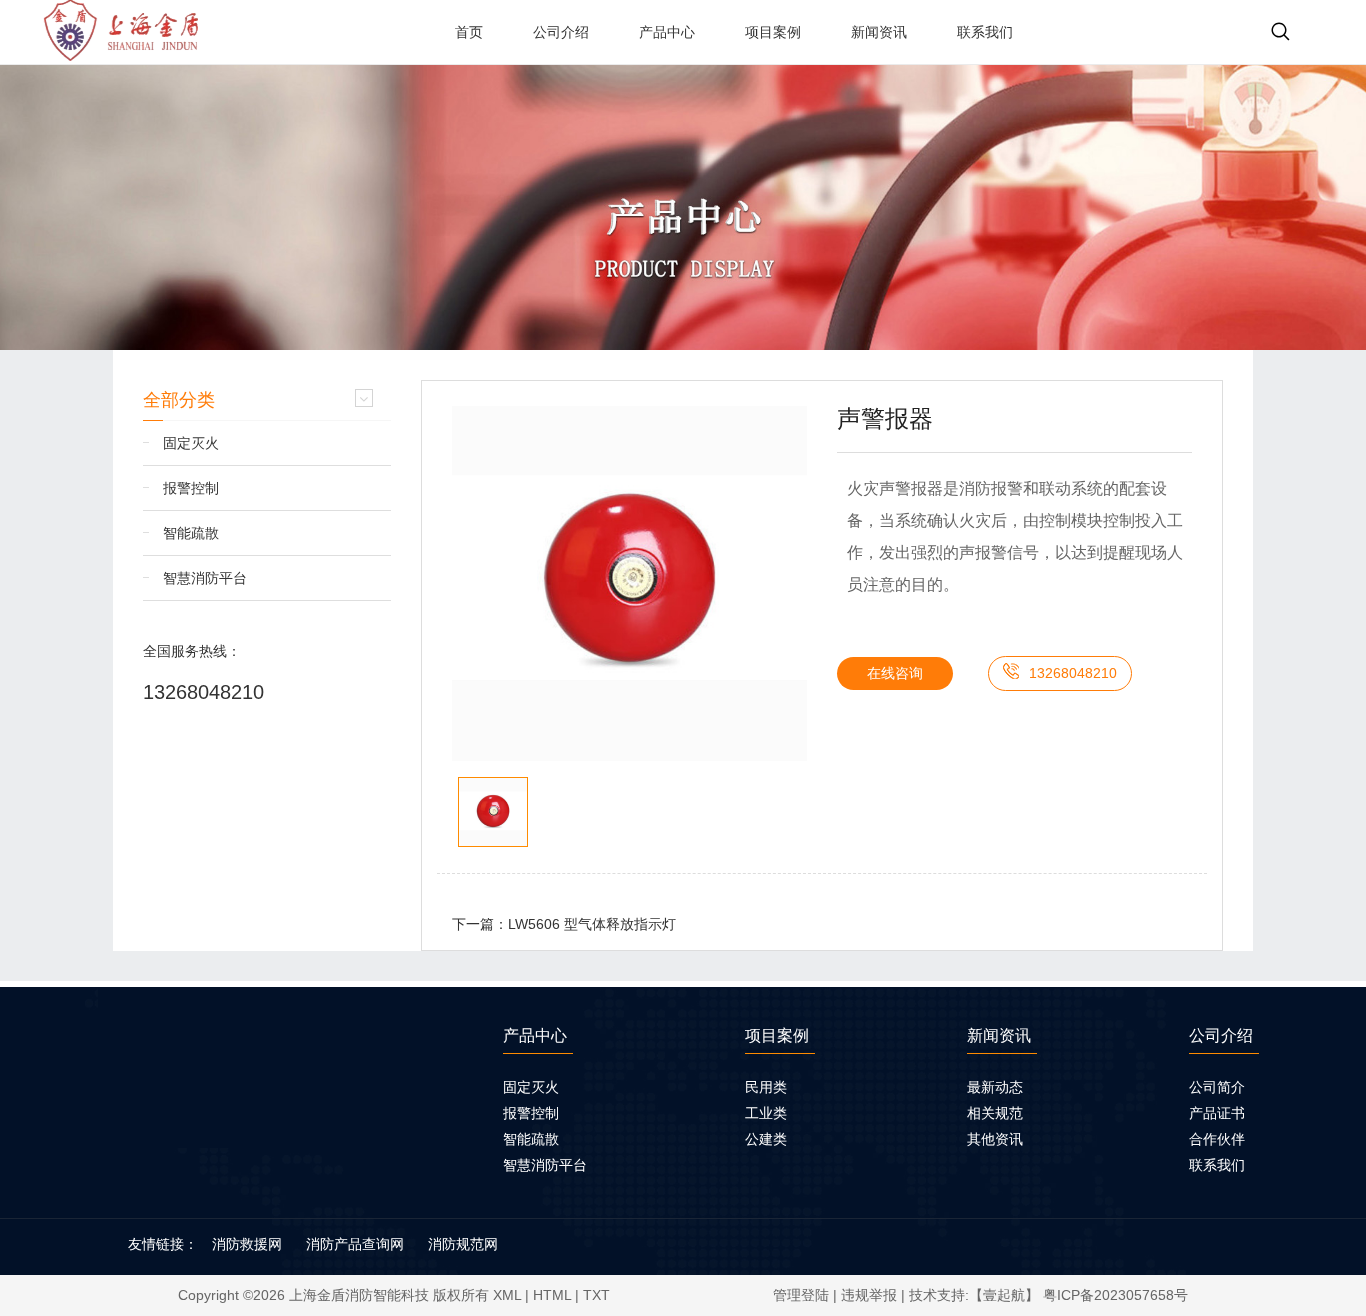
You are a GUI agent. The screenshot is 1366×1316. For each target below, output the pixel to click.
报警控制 (191, 488)
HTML (552, 1295)
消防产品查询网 (355, 1244)
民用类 (766, 1087)
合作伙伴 (1217, 1139)
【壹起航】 (1004, 1295)
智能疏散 (191, 533)
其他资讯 (995, 1139)
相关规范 (995, 1113)
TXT (596, 1295)
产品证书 (1217, 1113)
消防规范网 (463, 1244)
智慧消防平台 (205, 578)
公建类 (766, 1139)
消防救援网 (247, 1244)
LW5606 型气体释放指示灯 (592, 924)
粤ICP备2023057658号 (1115, 1295)
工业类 (766, 1113)
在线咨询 (895, 673)
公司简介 (1217, 1087)
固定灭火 (191, 443)
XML (507, 1295)
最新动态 (995, 1087)
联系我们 (1217, 1165)
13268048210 (203, 692)
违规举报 (869, 1295)
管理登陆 (801, 1295)
